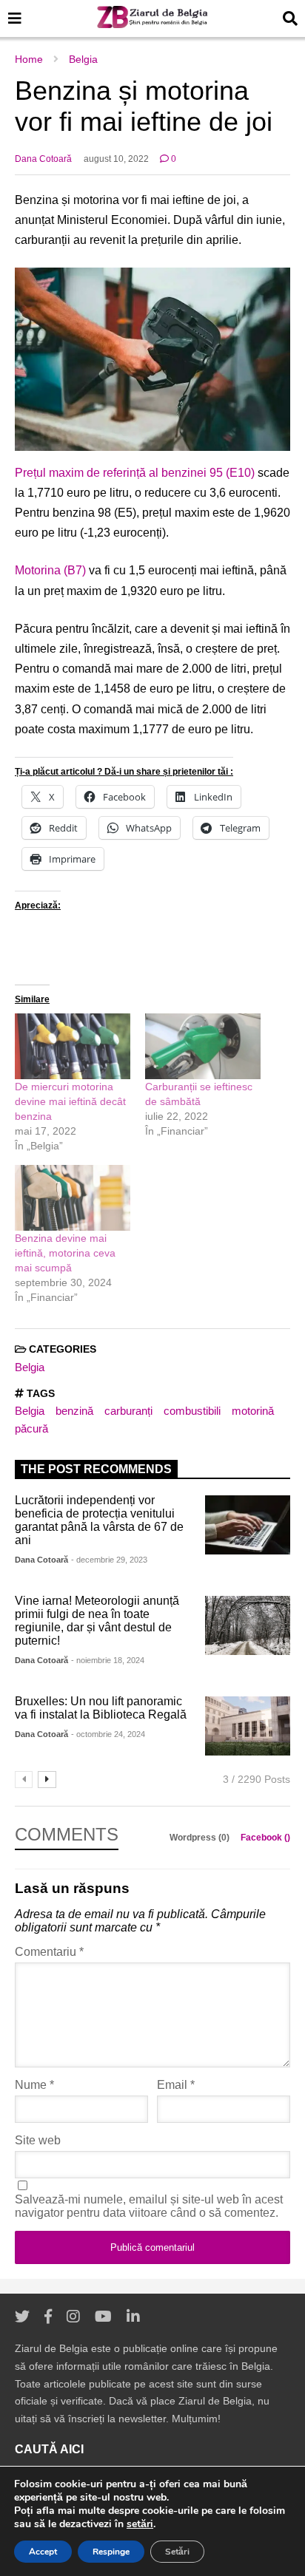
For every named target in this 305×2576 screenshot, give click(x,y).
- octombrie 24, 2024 (108, 1734)
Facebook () (265, 1838)
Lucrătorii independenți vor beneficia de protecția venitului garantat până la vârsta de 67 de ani (99, 1520)
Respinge (111, 2552)
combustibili (192, 1411)
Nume (34, 2085)
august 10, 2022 (116, 159)
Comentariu (49, 1952)
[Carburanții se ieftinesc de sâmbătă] (203, 1046)
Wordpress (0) (201, 1838)
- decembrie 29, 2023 (109, 1560)
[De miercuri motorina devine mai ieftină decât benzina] (73, 1046)
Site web (38, 2140)
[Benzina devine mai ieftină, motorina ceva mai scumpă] (73, 1198)
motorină (253, 1411)
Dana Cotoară (43, 159)
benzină (74, 1411)
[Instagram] (73, 2317)
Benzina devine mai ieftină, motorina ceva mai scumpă (65, 1253)
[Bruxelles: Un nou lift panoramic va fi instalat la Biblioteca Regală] (248, 1726)
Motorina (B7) (50, 570)
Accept (43, 2552)
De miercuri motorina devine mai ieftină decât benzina (70, 1101)
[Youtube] (103, 2317)
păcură (31, 1428)
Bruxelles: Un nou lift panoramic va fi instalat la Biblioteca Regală (101, 1708)
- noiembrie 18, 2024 (108, 1660)
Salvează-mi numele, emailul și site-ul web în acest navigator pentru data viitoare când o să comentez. (149, 2206)
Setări (177, 2552)
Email (176, 2085)
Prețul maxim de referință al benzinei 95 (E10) (135, 473)
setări (140, 2524)
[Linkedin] (133, 2317)
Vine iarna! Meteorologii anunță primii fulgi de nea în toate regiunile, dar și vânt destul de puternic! (97, 1621)
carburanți (128, 1411)
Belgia (30, 1367)
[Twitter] (22, 2317)
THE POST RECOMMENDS (96, 1469)
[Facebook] (48, 2317)
